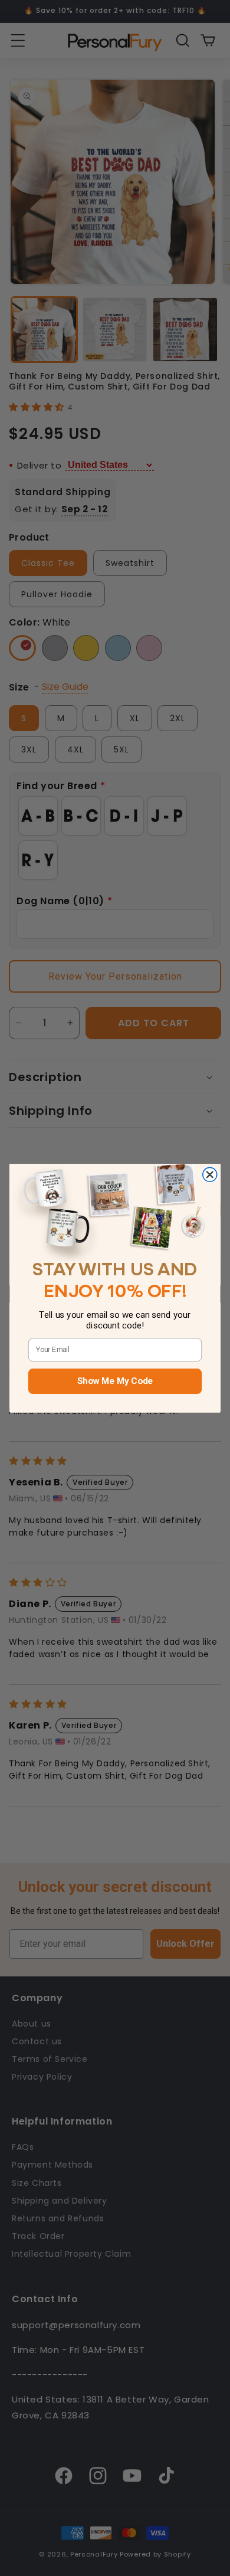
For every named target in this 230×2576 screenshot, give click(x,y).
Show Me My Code (115, 1381)
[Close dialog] (210, 1174)
